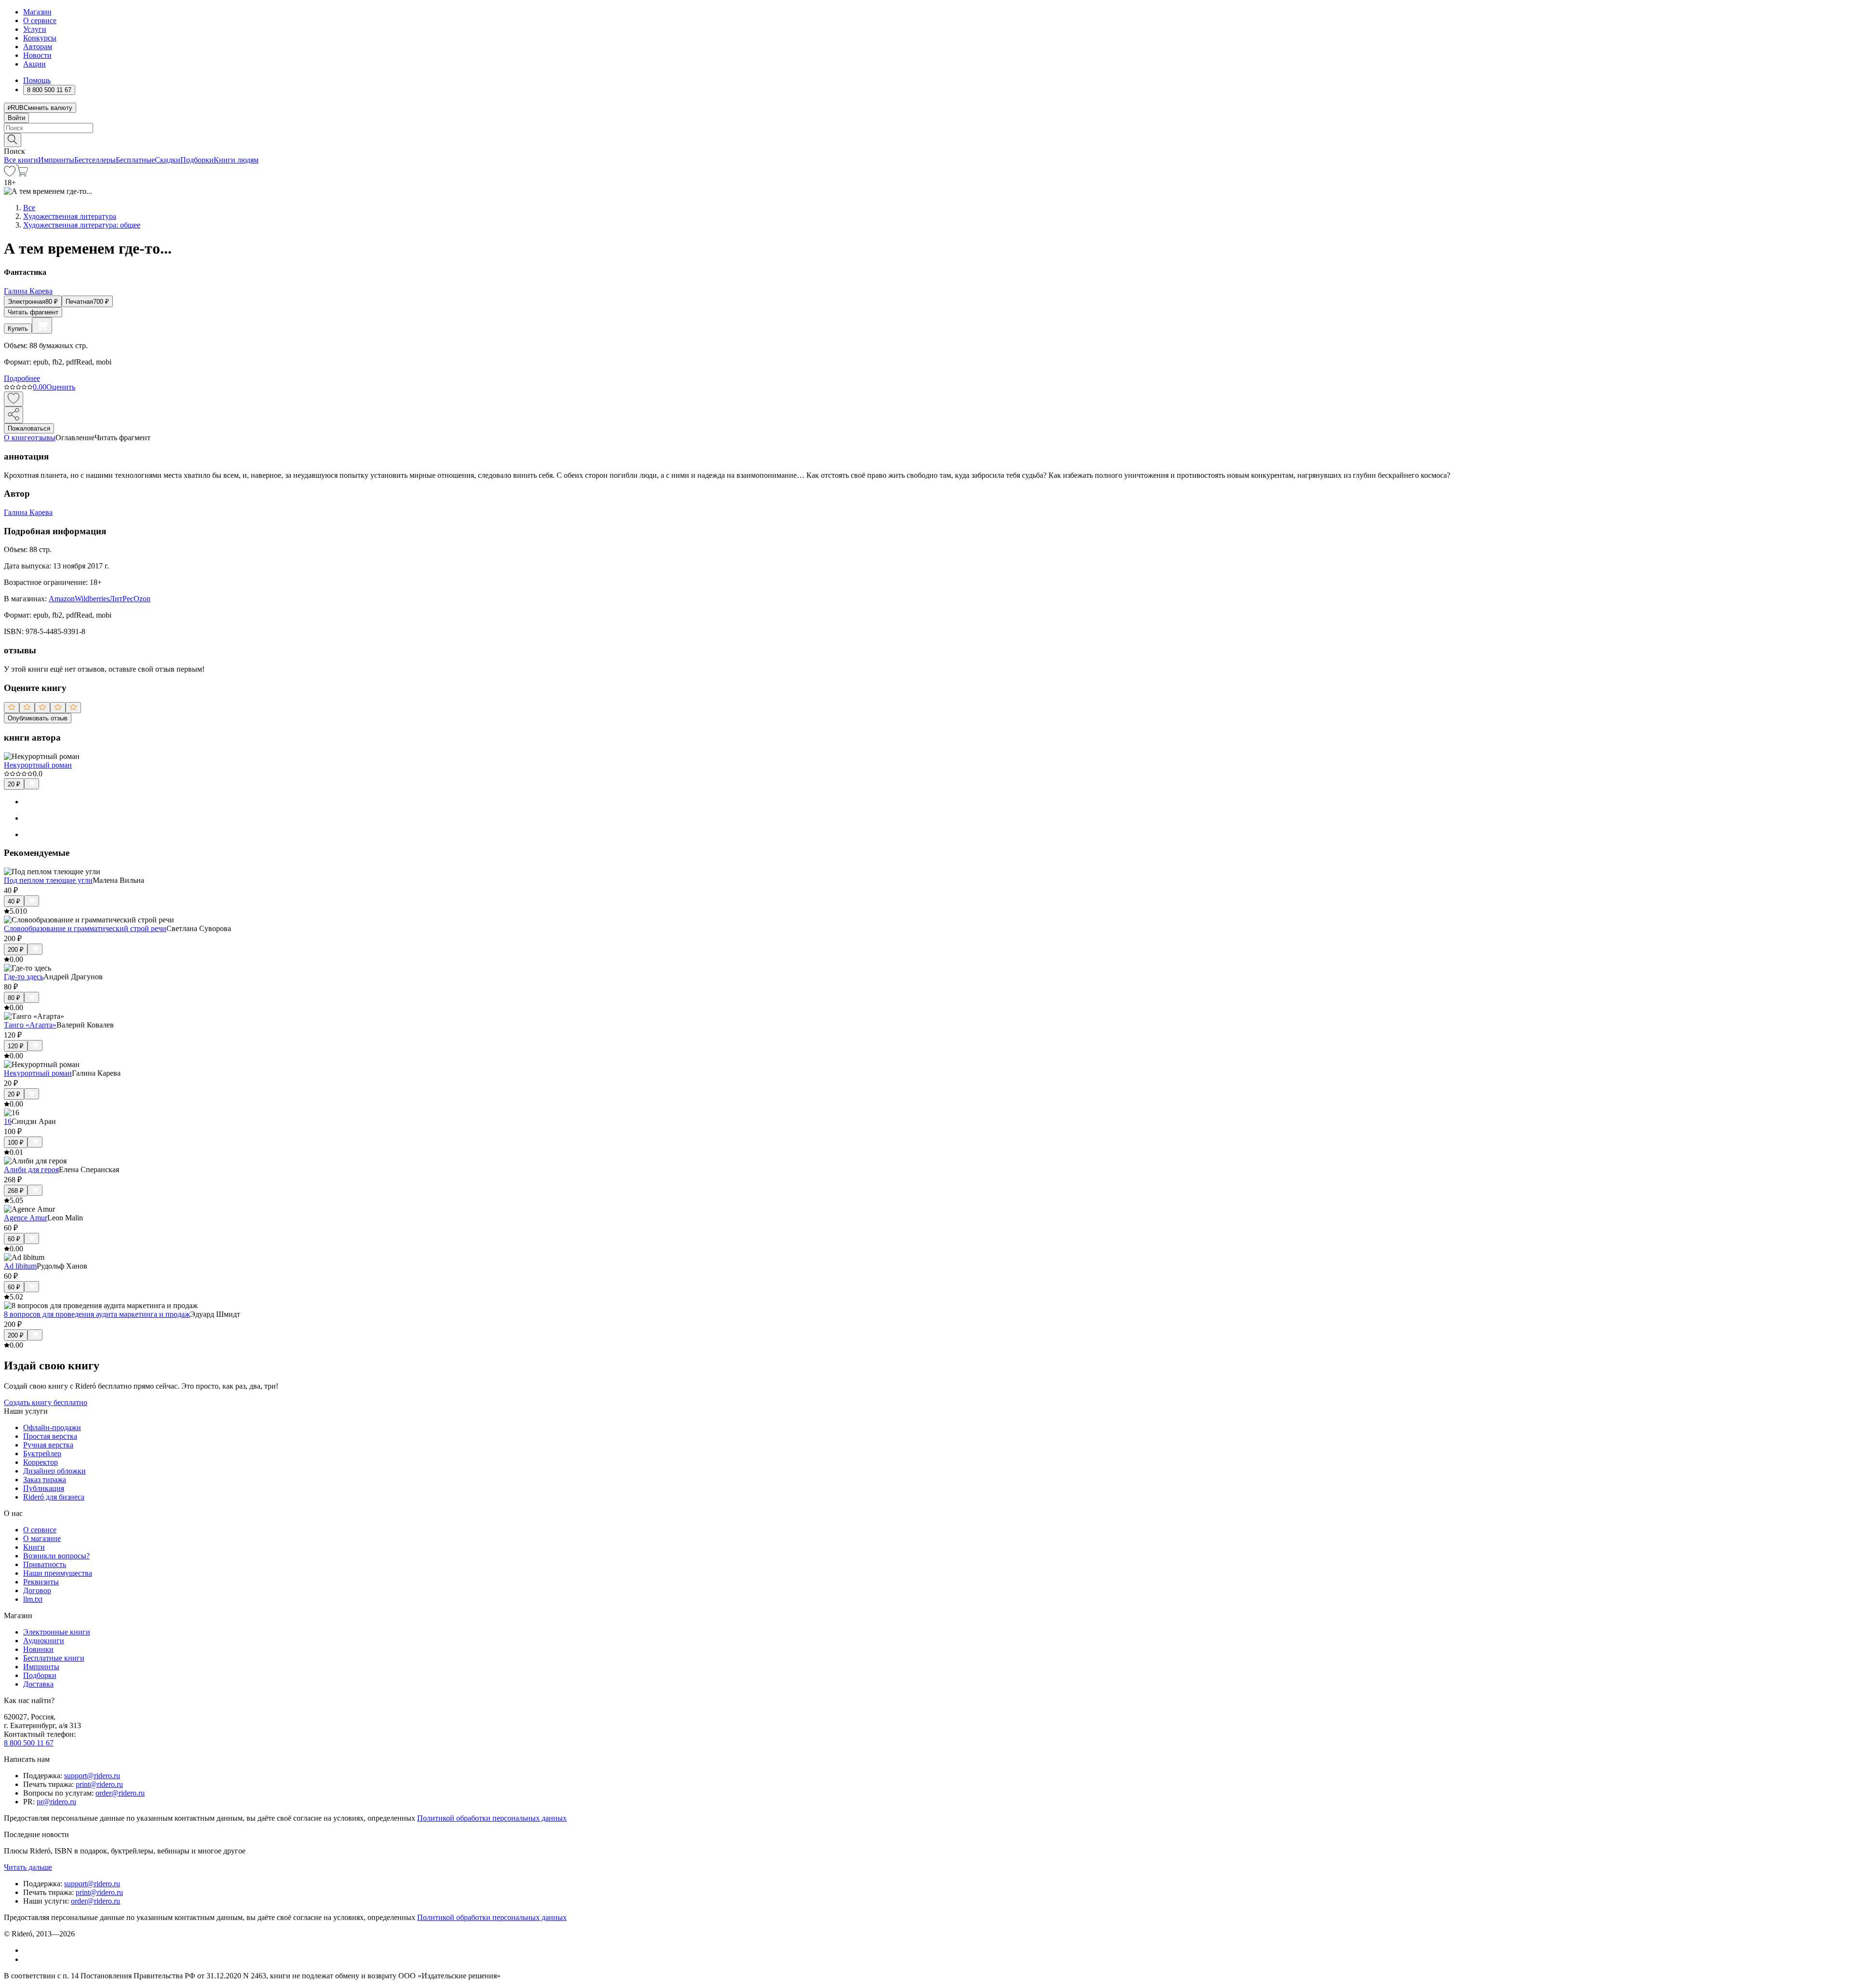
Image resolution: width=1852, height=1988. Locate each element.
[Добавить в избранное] (14, 399)
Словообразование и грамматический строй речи (85, 928)
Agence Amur (26, 1218)
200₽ (16, 950)
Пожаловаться (29, 428)
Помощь (37, 80)
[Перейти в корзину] (22, 174)
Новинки (38, 1649)
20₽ (14, 784)
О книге (17, 438)
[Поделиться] (14, 415)
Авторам (38, 47)
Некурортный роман (38, 765)
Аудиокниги (44, 1641)
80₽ (14, 998)
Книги (34, 1547)
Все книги (21, 160)
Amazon (62, 599)
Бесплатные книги (54, 1658)
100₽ (16, 1143)
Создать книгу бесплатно (46, 1402)
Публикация (44, 1488)
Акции (34, 64)
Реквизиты (41, 1582)
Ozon (142, 599)
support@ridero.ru (92, 1776)
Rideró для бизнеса (54, 1497)
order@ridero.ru (120, 1793)
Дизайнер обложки (54, 1471)
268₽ (16, 1191)
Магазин (37, 12)
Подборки (197, 160)
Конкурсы (40, 38)
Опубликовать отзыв (38, 718)
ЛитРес (122, 599)
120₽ (16, 1046)
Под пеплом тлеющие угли (48, 880)
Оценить (61, 387)
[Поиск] (13, 140)
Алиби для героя (31, 1170)
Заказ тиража (45, 1480)
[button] (926, 139)
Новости (37, 55)
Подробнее (22, 378)
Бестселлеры (95, 160)
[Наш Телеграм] (27, 1959)
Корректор (41, 1462)
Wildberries (92, 599)
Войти (16, 118)
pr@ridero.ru (56, 1802)
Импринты (56, 160)
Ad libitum (20, 1266)
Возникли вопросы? (56, 1556)
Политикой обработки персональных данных (492, 1818)
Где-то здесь (24, 977)
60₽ (14, 1239)
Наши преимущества (58, 1573)
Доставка (38, 1684)
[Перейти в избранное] (10, 174)
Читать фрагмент (33, 312)
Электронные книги (57, 1632)
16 (8, 1121)
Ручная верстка (48, 1445)
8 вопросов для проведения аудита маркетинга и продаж (97, 1314)
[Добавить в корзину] (42, 325)
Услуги (35, 29)
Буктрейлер (42, 1454)
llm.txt (33, 1599)
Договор (37, 1590)
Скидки (168, 160)
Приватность (45, 1564)
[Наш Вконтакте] (28, 1950)
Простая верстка (50, 1436)
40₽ (14, 901)
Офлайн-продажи (52, 1427)
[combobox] (926, 128)
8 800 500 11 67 (29, 1743)
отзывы (43, 438)
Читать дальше (28, 1867)
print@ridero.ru (99, 1784)
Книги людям (236, 160)
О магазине (42, 1538)
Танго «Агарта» (30, 1025)
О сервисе (40, 20)
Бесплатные (135, 160)
